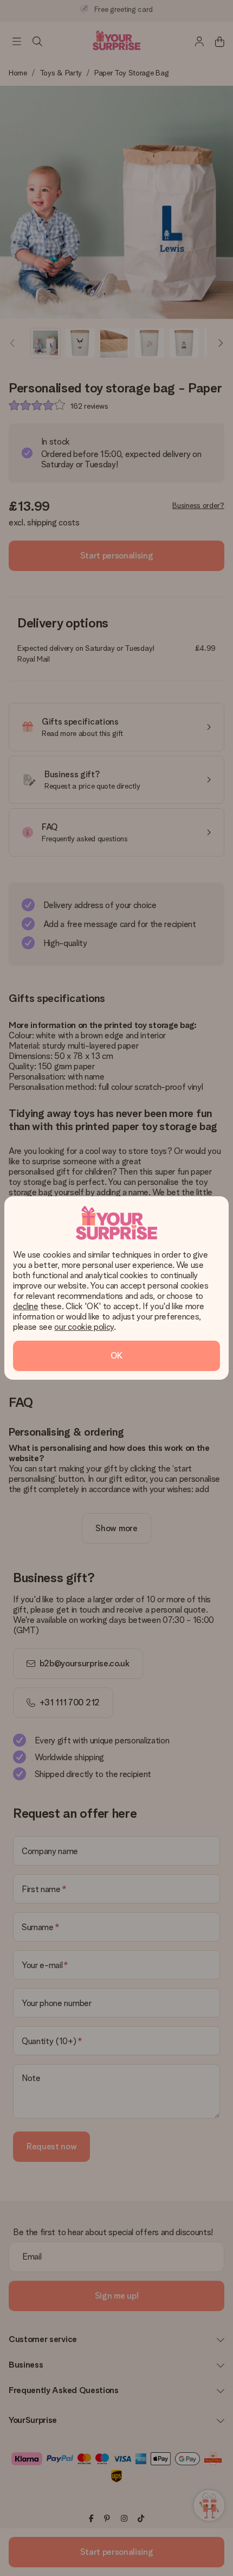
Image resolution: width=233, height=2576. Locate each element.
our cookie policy (84, 1327)
